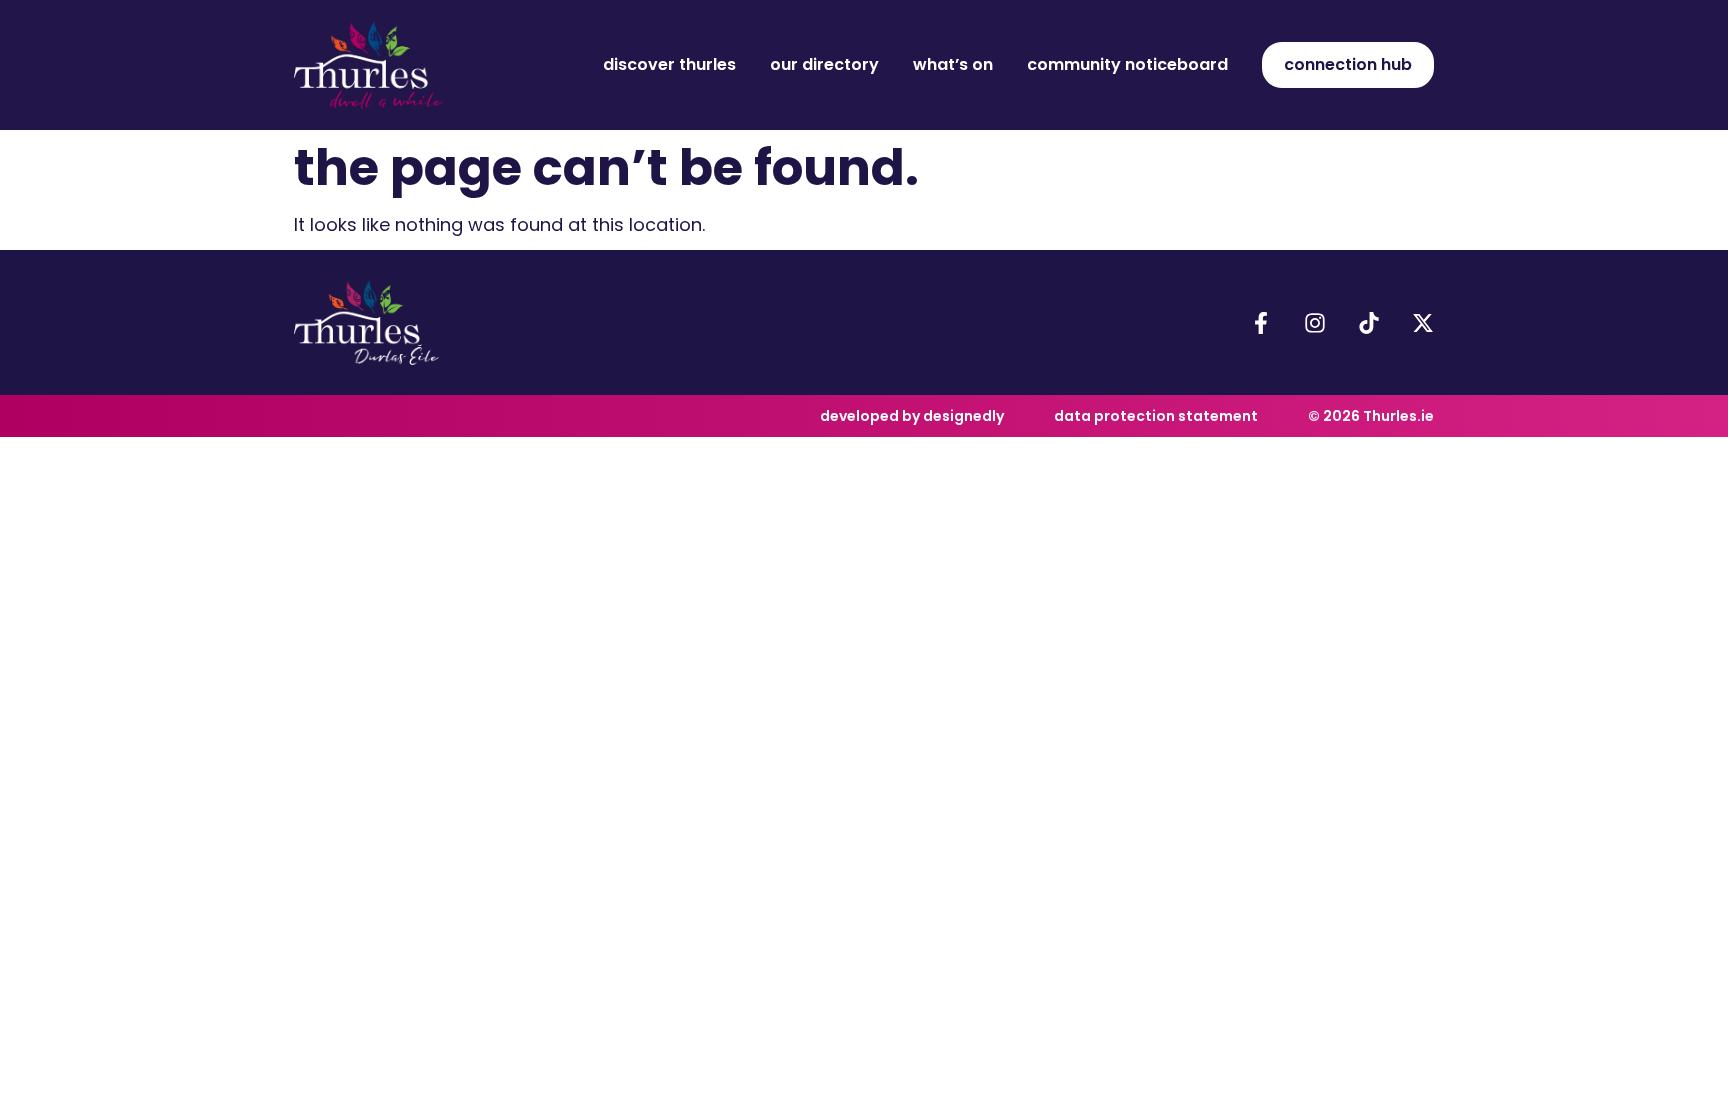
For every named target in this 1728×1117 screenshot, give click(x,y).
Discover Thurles (669, 64)
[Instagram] (1315, 323)
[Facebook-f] (1261, 323)
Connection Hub (1348, 64)
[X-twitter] (1423, 323)
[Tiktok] (1369, 323)
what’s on (953, 64)
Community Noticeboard (1127, 64)
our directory (824, 64)
